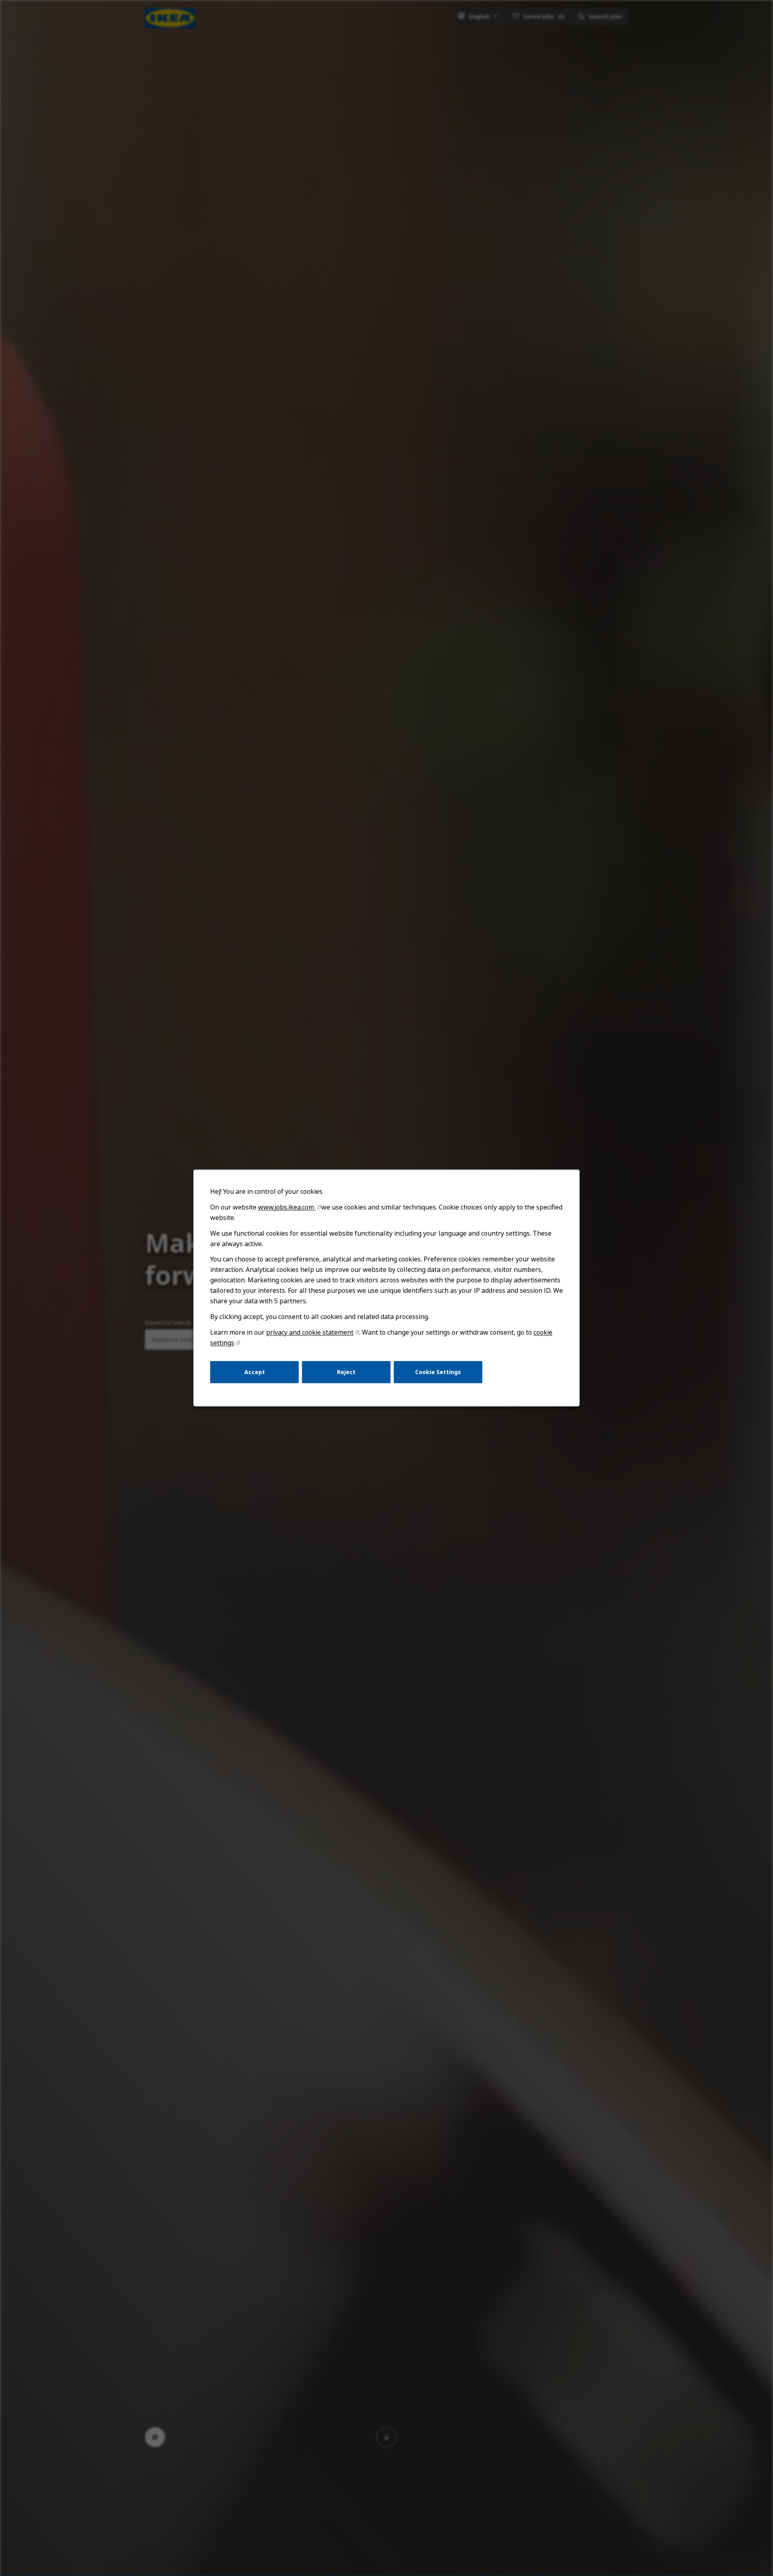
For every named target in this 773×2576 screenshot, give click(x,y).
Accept (255, 1372)
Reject (346, 1372)
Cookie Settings (438, 1372)
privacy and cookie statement (310, 1332)
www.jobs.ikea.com (287, 1207)
